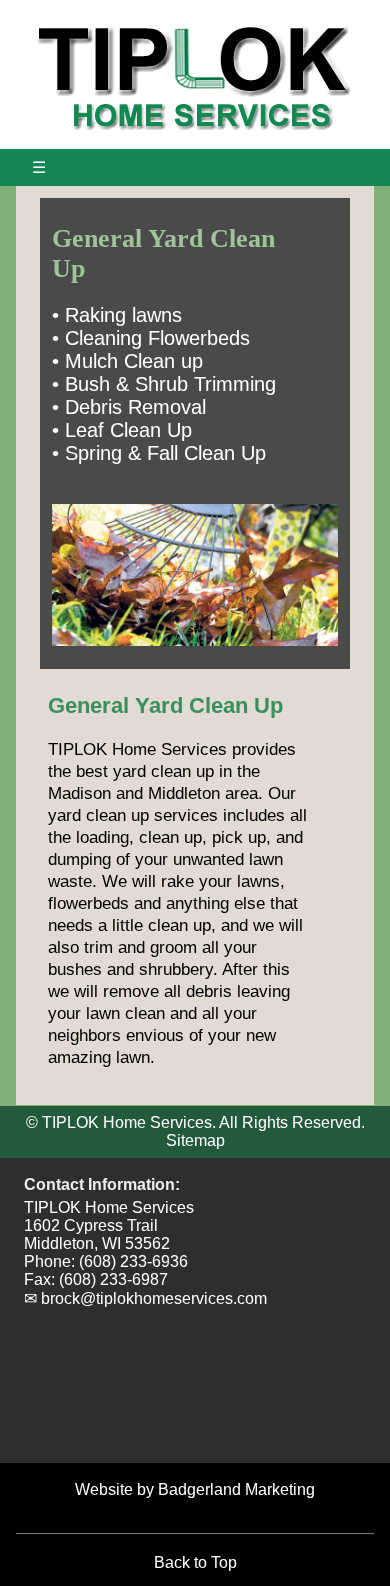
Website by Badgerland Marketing (195, 1489)
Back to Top (195, 1562)
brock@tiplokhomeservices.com (154, 1298)
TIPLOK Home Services (109, 1207)
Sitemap (195, 1140)
